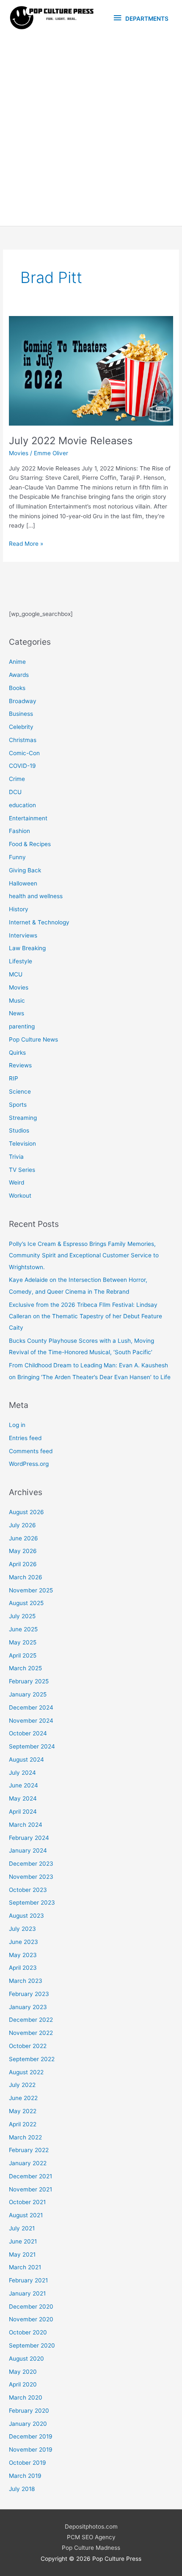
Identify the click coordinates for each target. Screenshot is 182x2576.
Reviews (20, 1065)
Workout (20, 1196)
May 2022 (23, 2111)
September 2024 (32, 1746)
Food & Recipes (30, 844)
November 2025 (31, 1590)
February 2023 (29, 1994)
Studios (19, 1130)
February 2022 (29, 2150)
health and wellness (36, 896)
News (17, 1013)
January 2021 (27, 2293)
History (19, 909)
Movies (19, 453)
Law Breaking (27, 948)
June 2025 (23, 1629)
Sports (18, 1105)
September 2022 (32, 2059)
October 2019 (28, 2463)
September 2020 (32, 2345)
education (22, 805)
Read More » (26, 544)
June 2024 (23, 1785)
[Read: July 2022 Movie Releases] (91, 371)
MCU (16, 974)
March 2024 (26, 1825)
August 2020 (26, 2359)
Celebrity (21, 727)
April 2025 (23, 1655)
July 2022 (22, 2085)
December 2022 (31, 2020)
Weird (17, 1182)
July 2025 (22, 1616)
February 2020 (29, 2411)
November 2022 (31, 2033)
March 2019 (25, 2476)
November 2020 (31, 2319)
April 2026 (23, 1564)
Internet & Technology (39, 922)
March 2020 (26, 2397)
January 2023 (28, 2007)
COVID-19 (22, 766)
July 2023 (22, 1929)
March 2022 (25, 2137)
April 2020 (23, 2384)
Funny (17, 857)
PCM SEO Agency (91, 2537)
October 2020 (28, 2332)
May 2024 (23, 1798)
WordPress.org (29, 1464)
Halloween (23, 883)
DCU (15, 792)
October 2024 (28, 1733)
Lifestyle (21, 961)
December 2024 (31, 1707)
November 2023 (31, 1877)
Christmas (23, 740)
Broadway (23, 701)
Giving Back (25, 870)
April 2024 (23, 1812)
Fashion (19, 831)
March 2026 (26, 1577)
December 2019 (31, 2436)
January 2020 (28, 2424)
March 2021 (25, 2267)
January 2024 (28, 1850)
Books (17, 688)
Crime (17, 779)
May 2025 (23, 1642)
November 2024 (31, 1721)
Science (20, 1091)
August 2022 (26, 2072)
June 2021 (23, 2241)
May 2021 (22, 2254)
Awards (19, 675)
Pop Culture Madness (91, 2548)
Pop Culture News (33, 1039)
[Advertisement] (91, 131)
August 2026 (26, 1512)
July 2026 (22, 1525)
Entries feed (25, 1438)
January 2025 (28, 1694)
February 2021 (28, 2280)
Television (22, 1144)
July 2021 (22, 2228)
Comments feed (31, 1451)
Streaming (23, 1118)
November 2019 (31, 2450)
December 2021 (30, 2176)
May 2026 (23, 1551)
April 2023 (23, 1968)
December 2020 (31, 2307)
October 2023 (28, 1890)
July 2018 (22, 2489)
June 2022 (23, 2098)
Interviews (23, 935)
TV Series (22, 1170)
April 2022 (23, 2124)
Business (21, 714)
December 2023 (31, 1864)
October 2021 (27, 2202)
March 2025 (25, 1668)
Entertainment (28, 818)
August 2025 (26, 1603)
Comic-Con (24, 753)
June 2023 (23, 1942)
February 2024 (29, 1838)
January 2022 (28, 2163)
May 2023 (23, 1955)
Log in (17, 1425)
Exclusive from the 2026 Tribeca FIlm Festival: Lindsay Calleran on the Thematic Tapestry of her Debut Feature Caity (85, 1316)
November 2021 (30, 2189)
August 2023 (26, 1916)
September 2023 (32, 1902)
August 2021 (26, 2215)
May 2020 (23, 2372)
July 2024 (22, 1773)
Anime (17, 662)
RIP (14, 1078)
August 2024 (26, 1759)
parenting (22, 1026)
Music (17, 1001)
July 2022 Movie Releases (71, 441)
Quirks (17, 1053)
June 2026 (23, 1538)
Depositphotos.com (91, 2527)
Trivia (16, 1157)
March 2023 (26, 1981)
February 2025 (29, 1681)
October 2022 (28, 2046)
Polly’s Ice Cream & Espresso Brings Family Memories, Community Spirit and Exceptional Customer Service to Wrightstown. (84, 1255)
